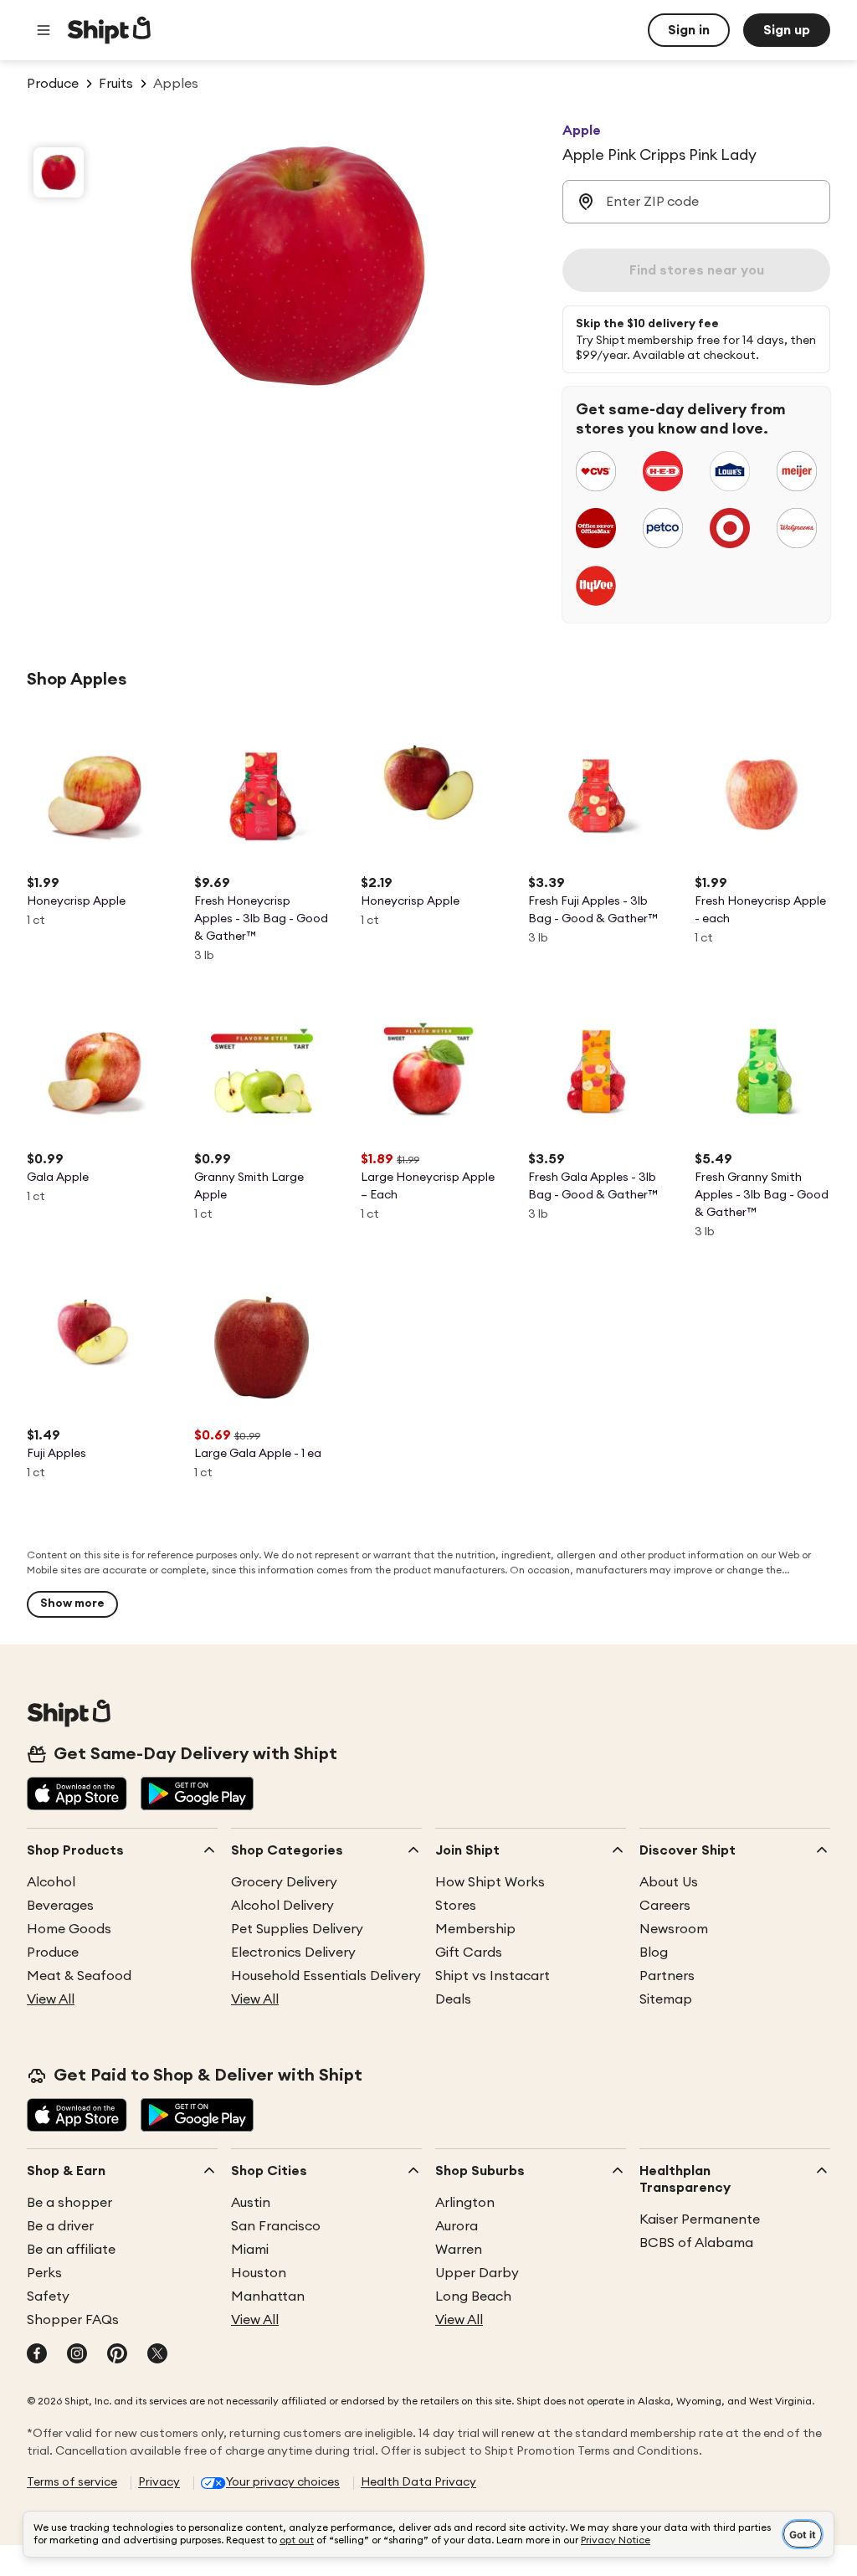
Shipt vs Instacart (493, 1976)
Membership (475, 1929)
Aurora (457, 2226)
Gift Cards (469, 1953)
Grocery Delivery (284, 1882)
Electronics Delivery (293, 1953)
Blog (654, 1953)
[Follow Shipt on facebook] (37, 2355)
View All (51, 1999)
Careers (665, 1906)
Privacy (159, 2482)
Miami (250, 2250)
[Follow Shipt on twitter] (157, 2355)
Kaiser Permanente (700, 2219)
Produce (53, 1953)
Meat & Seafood (79, 1976)
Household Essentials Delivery (326, 1976)
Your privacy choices (283, 2482)
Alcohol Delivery (282, 1906)
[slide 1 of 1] (59, 172)
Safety (48, 2296)
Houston (259, 2273)
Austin (251, 2203)
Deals (453, 1999)
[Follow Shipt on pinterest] (117, 2355)
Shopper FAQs (73, 2320)
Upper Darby (477, 2273)
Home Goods (69, 1929)
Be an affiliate (71, 2250)
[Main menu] (44, 30)
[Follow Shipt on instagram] (77, 2355)
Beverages (60, 1906)
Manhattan (268, 2296)
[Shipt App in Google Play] (197, 1795)
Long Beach (473, 2296)
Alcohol (51, 1882)
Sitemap (666, 1999)
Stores (456, 1906)
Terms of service (72, 2482)
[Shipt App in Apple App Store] (77, 1795)
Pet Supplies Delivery (297, 1929)
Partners (667, 1976)
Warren (459, 2250)
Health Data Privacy (418, 2482)
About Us (669, 1882)
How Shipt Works (490, 1882)
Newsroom (674, 1929)
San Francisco (276, 2226)
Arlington (465, 2203)
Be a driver (60, 2226)
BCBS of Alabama (696, 2243)
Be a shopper (69, 2203)
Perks (44, 2273)
